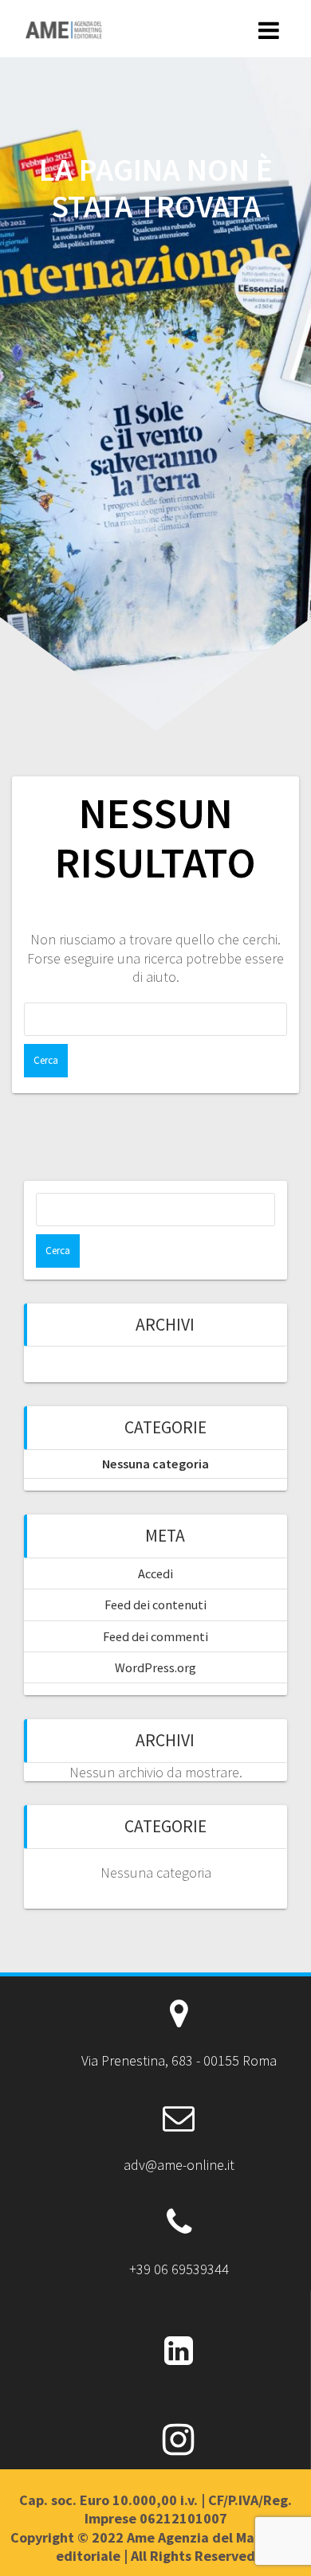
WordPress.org (155, 1667)
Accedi (155, 1573)
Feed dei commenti (155, 1636)
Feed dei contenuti (155, 1605)
